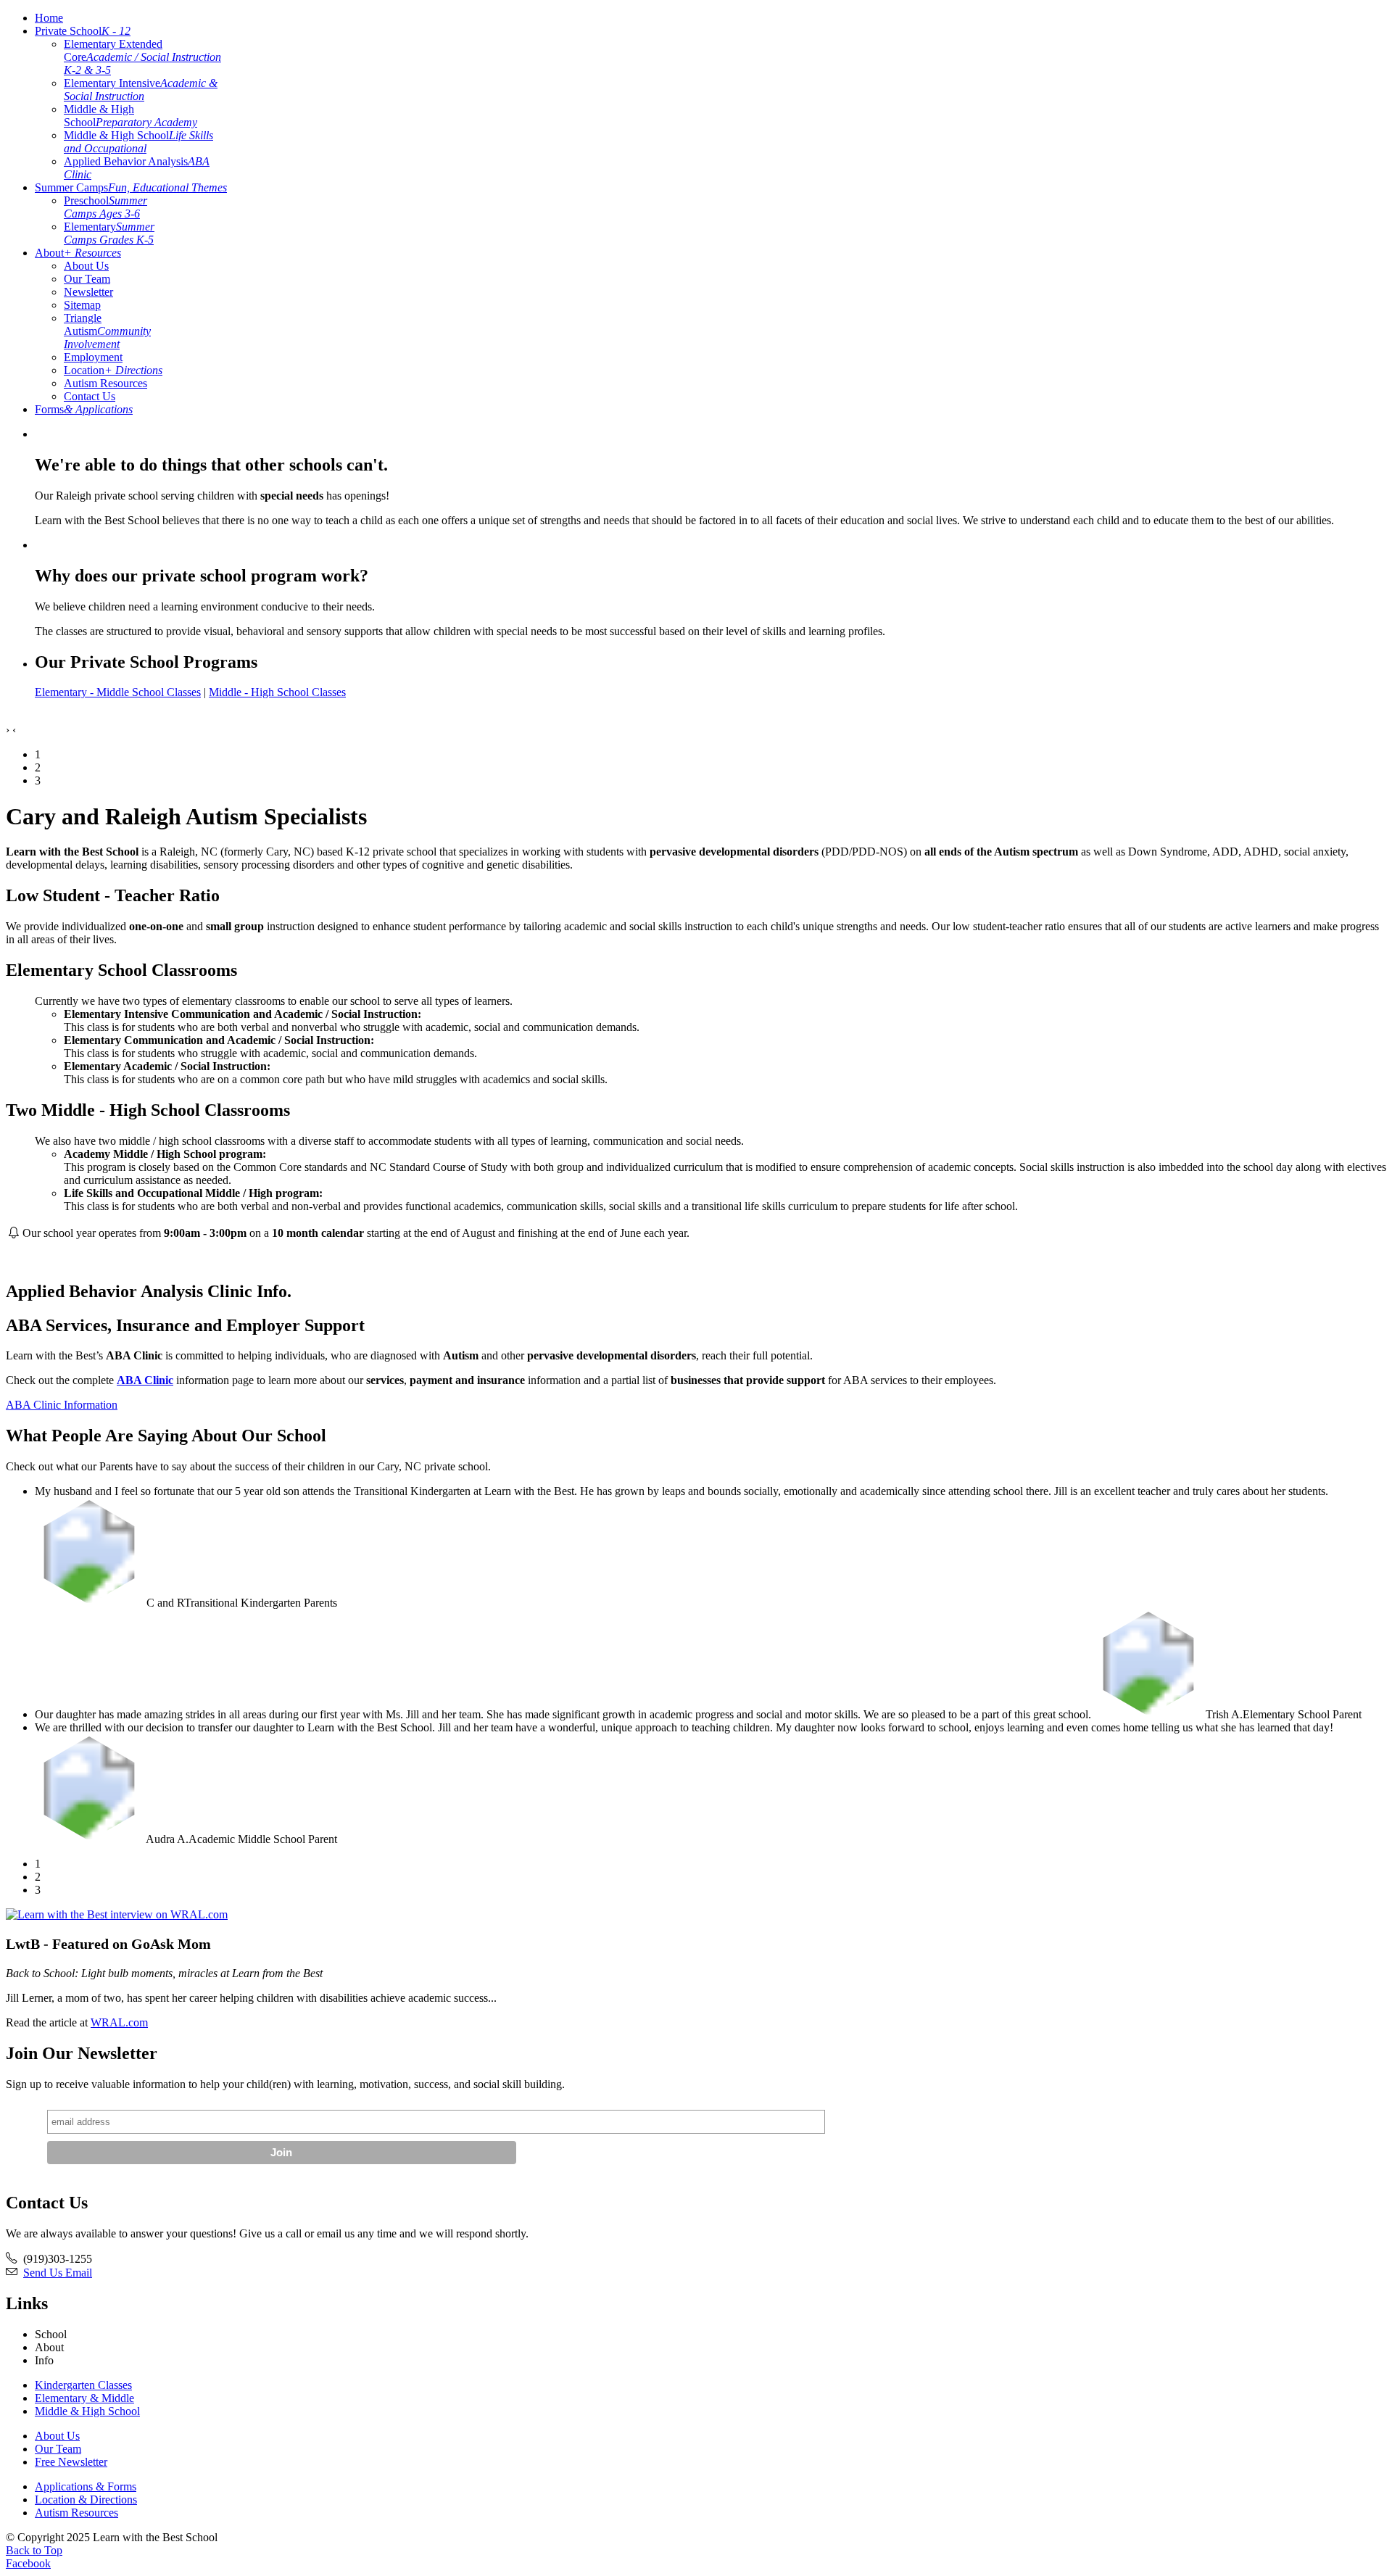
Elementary (109, 233)
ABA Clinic (145, 1380)
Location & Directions (86, 2500)
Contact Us (90, 396)
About (78, 253)
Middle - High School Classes (277, 692)
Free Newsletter (71, 2462)
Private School (83, 31)
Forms (84, 409)
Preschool (105, 207)
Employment (93, 357)
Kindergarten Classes (83, 2385)
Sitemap (82, 305)
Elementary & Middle (84, 2398)
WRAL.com (119, 2022)
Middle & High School (130, 116)
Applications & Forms (86, 2486)
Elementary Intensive (141, 90)
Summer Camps (131, 187)
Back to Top (34, 2550)
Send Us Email (58, 2273)
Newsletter (88, 292)
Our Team (87, 279)
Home (49, 18)
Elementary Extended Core (142, 57)
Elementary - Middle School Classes (118, 692)
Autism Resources (105, 383)
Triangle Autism (107, 331)
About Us (86, 266)
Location (113, 370)
